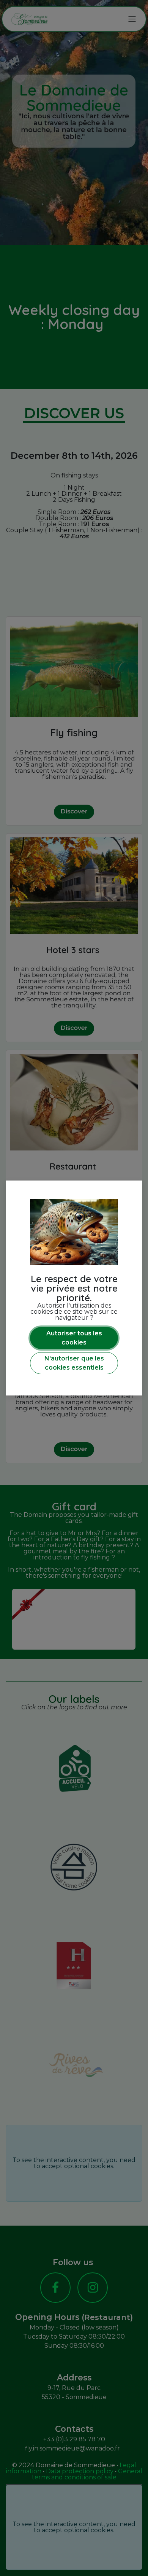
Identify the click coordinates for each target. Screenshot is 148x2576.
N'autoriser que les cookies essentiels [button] (74, 1363)
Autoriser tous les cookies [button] (74, 1338)
